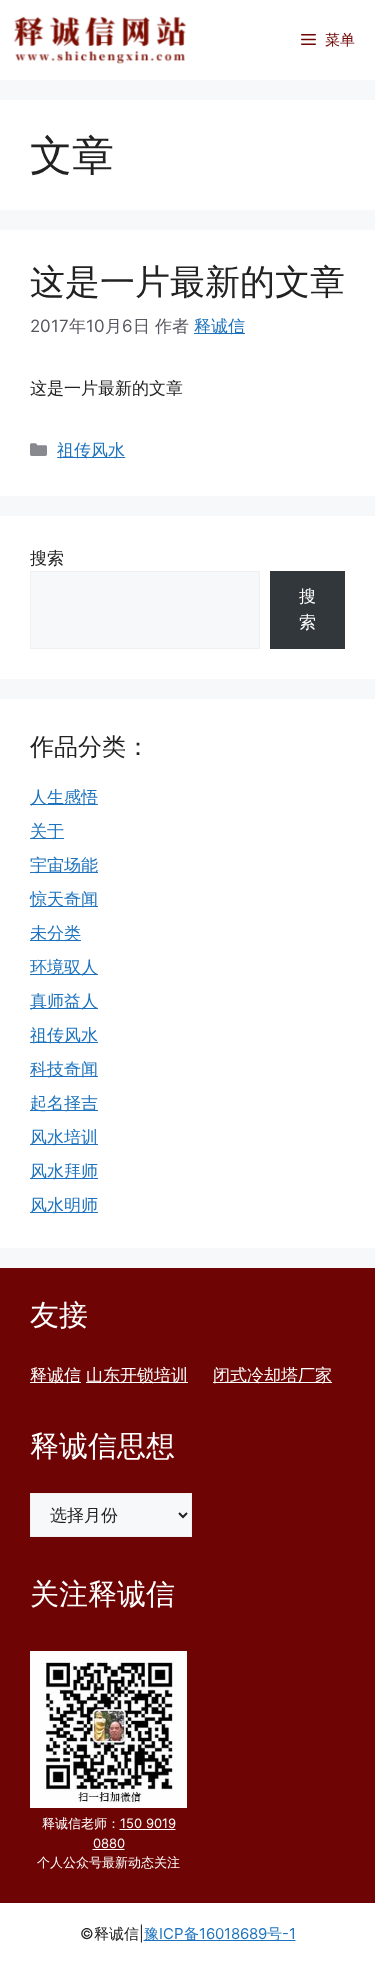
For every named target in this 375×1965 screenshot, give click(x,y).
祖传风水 (91, 450)
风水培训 (64, 1137)
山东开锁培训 (137, 1375)
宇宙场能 (64, 865)
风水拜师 (64, 1171)
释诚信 (55, 1375)
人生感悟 (64, 797)
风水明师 (64, 1205)
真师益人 (64, 1001)
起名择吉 (64, 1103)
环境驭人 (64, 967)
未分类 (55, 933)
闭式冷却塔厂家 (272, 1375)
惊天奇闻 (64, 899)
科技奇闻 (64, 1069)
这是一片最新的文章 (187, 281)
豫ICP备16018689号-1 (220, 1933)
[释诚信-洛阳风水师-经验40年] (100, 40)
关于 (47, 831)
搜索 (47, 558)
